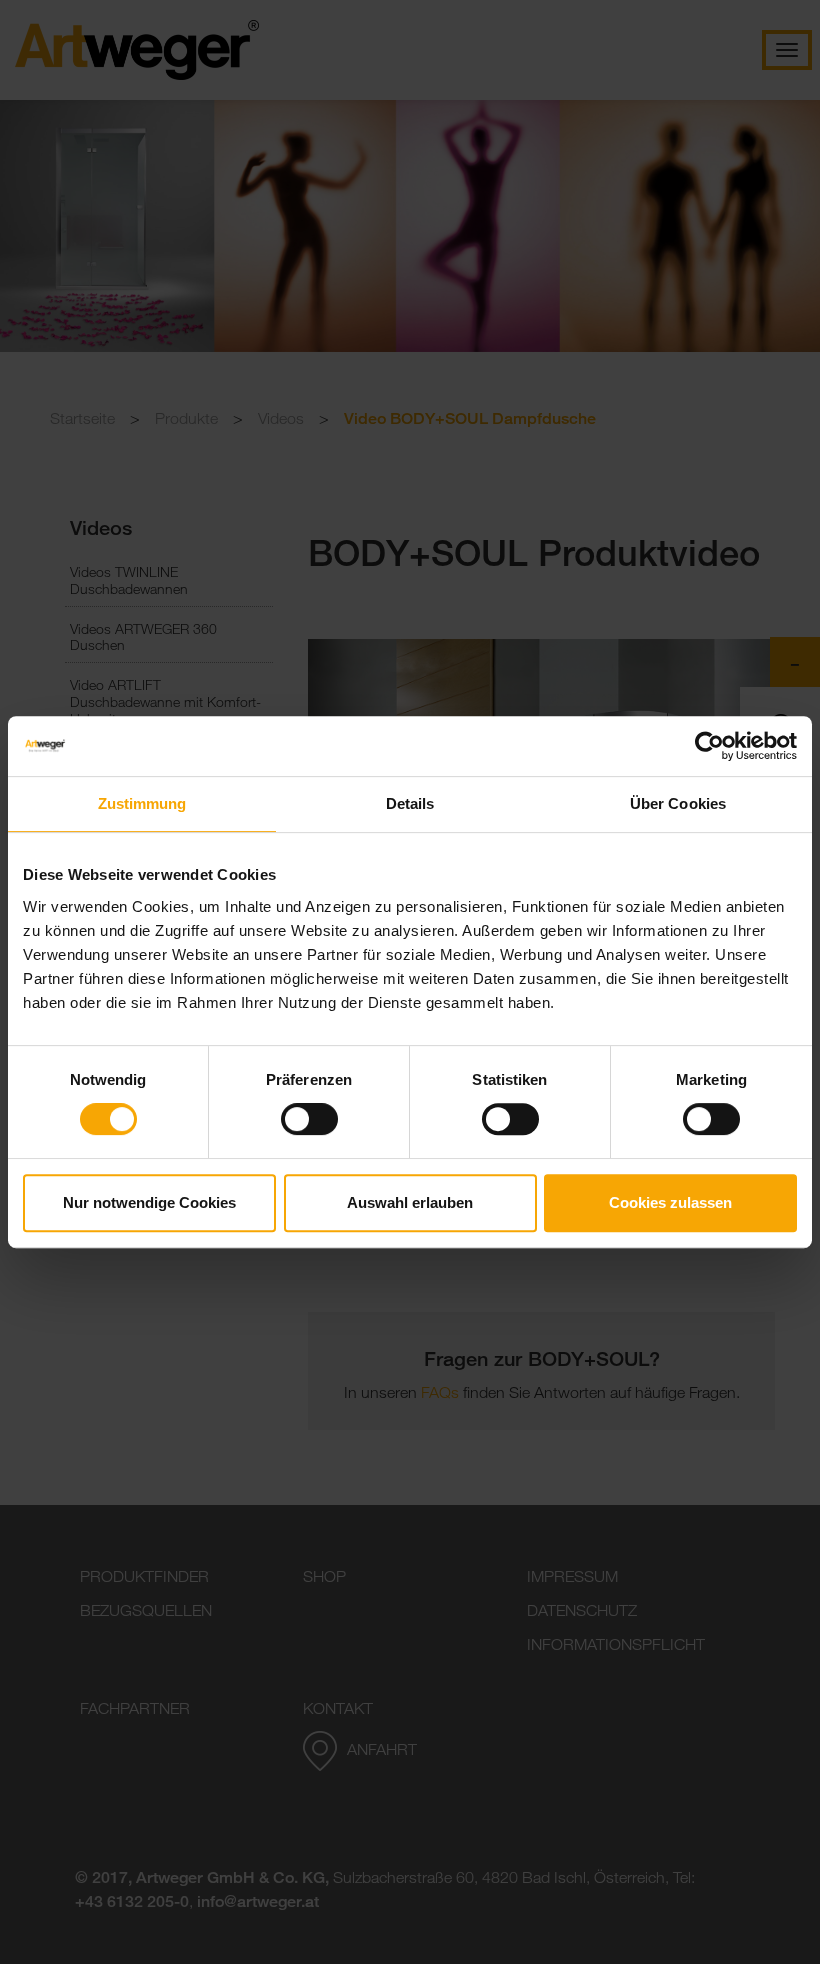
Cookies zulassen (670, 1202)
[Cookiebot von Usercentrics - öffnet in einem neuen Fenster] (709, 746)
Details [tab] (410, 803)
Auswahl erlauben (410, 1202)
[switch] (309, 1119)
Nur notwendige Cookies (149, 1202)
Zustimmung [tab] (142, 803)
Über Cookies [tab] (678, 803)
